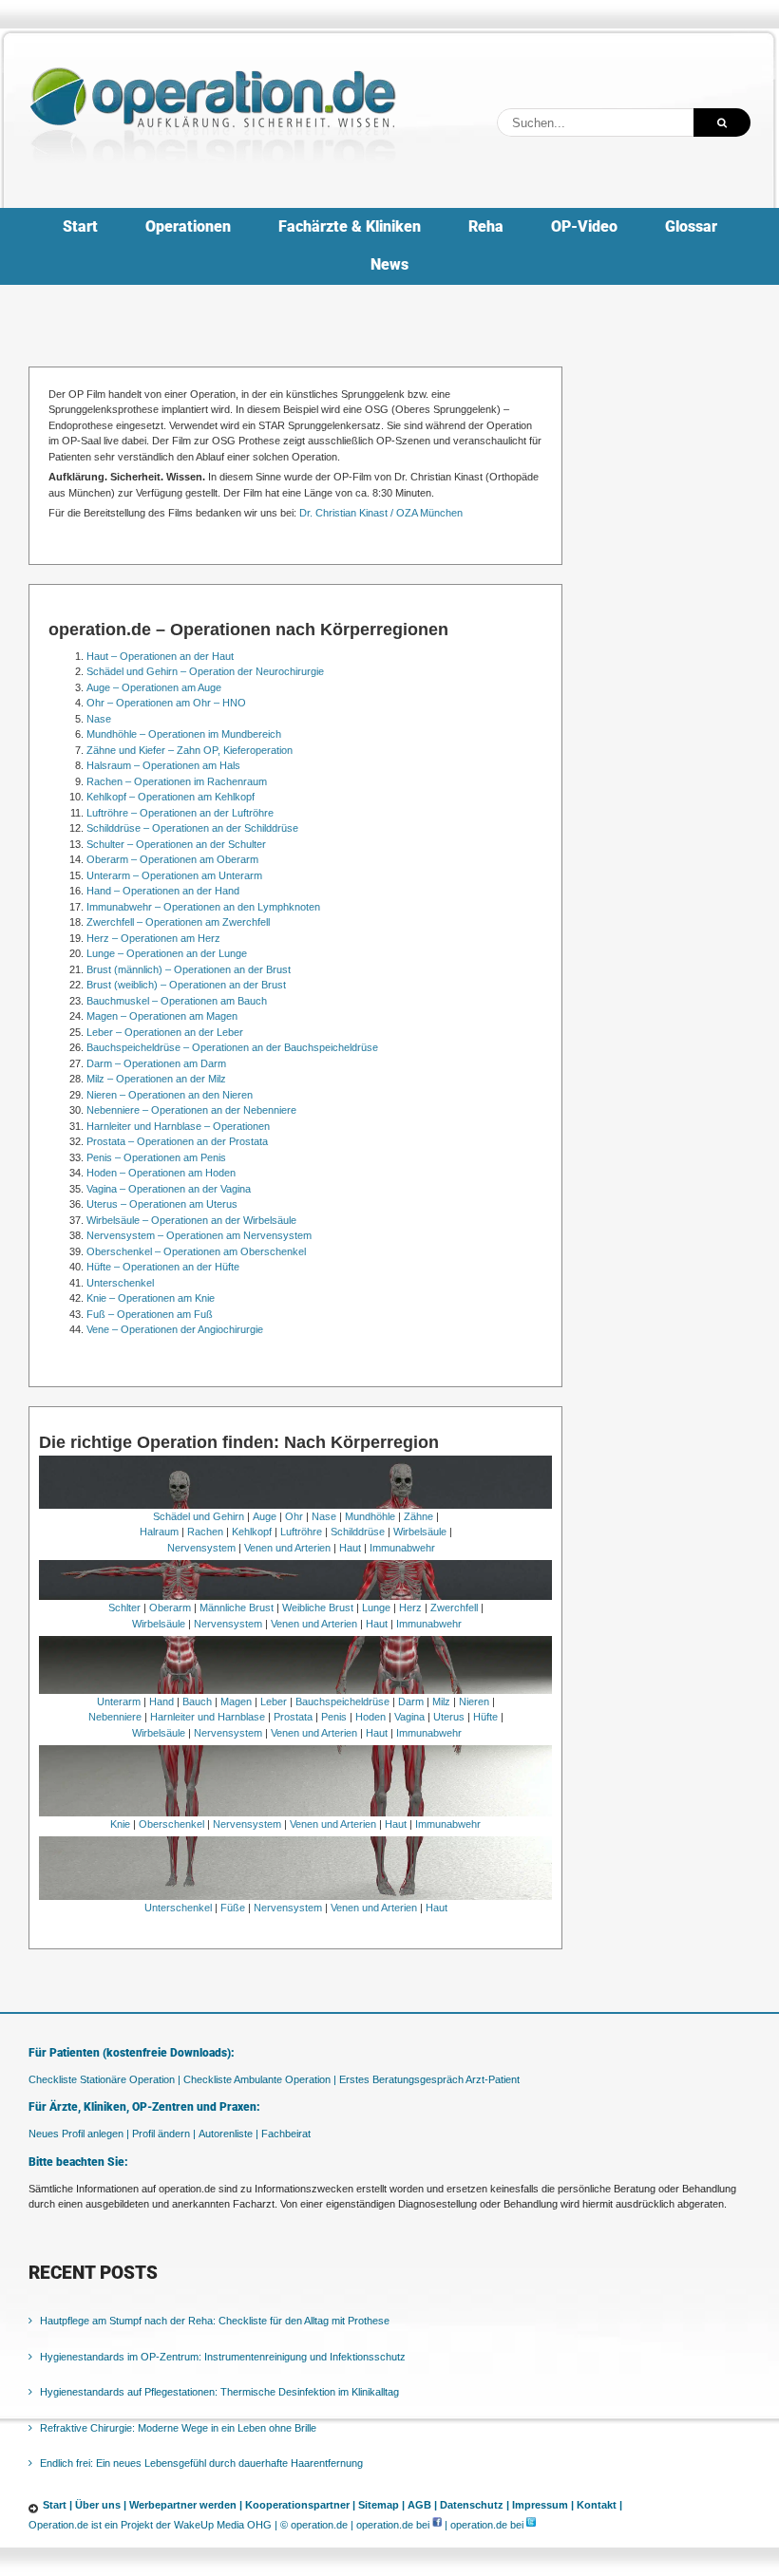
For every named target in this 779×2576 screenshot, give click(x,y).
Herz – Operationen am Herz (153, 938)
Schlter (124, 1608)
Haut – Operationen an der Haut (160, 656)
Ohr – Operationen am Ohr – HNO (166, 703)
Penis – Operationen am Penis (156, 1157)
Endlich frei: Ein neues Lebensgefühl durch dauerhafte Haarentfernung (201, 2463)
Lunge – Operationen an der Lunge (167, 953)
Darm (411, 1702)
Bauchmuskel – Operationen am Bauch (177, 1001)
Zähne (418, 1516)
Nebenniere (115, 1717)
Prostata (293, 1717)
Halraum (159, 1532)
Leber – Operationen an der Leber (165, 1032)
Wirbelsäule (420, 1532)
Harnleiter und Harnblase (208, 1717)
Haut (350, 1548)
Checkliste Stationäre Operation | (104, 2079)
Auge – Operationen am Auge (154, 687)
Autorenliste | (228, 2134)
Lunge (376, 1608)
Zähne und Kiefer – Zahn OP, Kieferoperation (190, 750)
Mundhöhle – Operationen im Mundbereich (184, 734)
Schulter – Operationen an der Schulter (176, 844)
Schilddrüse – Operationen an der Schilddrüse (192, 828)
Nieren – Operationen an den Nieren (170, 1095)
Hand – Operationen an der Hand (163, 891)
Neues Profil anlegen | (79, 2134)
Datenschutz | (475, 2505)
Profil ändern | (164, 2134)
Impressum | (543, 2505)
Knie (120, 1824)
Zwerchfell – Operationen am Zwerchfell (178, 922)
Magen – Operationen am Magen (162, 1016)
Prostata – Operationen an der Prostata (177, 1141)
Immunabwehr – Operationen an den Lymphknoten (203, 907)
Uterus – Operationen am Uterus (162, 1204)
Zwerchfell (454, 1608)
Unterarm (119, 1702)
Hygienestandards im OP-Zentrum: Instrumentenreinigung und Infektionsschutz (223, 2357)
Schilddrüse (358, 1532)
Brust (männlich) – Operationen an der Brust (189, 969)
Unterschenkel (120, 1283)
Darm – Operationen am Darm (156, 1063)
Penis (334, 1717)
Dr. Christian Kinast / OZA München (381, 513)
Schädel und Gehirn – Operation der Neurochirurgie (205, 671)
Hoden (370, 1717)
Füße (233, 1908)
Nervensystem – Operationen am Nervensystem (199, 1235)
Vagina (409, 1717)
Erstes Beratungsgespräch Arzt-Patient (429, 2079)
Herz (410, 1608)
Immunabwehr (402, 1548)
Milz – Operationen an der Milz (156, 1079)
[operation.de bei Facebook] (437, 2525)
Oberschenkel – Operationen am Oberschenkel (196, 1251)
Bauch (197, 1702)
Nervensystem (201, 1548)
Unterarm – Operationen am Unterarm (174, 875)
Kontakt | (599, 2505)
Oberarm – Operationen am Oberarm (172, 859)
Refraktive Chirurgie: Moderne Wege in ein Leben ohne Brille (178, 2428)
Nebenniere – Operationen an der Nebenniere (191, 1110)
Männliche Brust (237, 1608)
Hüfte (485, 1717)
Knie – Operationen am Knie (151, 1298)
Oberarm (170, 1608)
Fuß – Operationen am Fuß (150, 1314)
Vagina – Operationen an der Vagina (169, 1189)
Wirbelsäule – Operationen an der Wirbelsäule (191, 1220)
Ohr (294, 1516)
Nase (99, 719)
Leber (274, 1702)
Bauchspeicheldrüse (342, 1702)
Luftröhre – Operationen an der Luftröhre (180, 813)
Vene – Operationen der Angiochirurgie (175, 1329)
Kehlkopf (252, 1532)
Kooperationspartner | (300, 2505)
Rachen (205, 1532)
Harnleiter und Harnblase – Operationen (178, 1126)
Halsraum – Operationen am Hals (163, 765)
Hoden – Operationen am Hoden (161, 1173)
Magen (236, 1702)
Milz (441, 1702)
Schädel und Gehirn (199, 1516)
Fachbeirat (286, 2134)
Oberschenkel (171, 1824)
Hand (161, 1702)
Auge (265, 1516)
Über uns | (101, 2505)
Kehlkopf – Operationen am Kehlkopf (171, 797)
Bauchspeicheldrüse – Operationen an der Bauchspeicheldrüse (232, 1047)
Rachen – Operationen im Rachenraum (177, 781)
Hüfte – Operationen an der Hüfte (163, 1267)
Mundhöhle (370, 1516)
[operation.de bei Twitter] (531, 2525)
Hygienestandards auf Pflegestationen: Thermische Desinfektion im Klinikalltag (219, 2392)
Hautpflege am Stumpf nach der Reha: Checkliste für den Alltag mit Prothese (215, 2321)
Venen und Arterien (287, 1548)
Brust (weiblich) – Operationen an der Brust (186, 985)
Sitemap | (381, 2505)
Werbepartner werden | (186, 2505)
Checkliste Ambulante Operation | (260, 2079)
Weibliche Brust (318, 1608)
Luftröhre (301, 1532)
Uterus (449, 1717)
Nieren (474, 1702)
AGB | (422, 2505)
